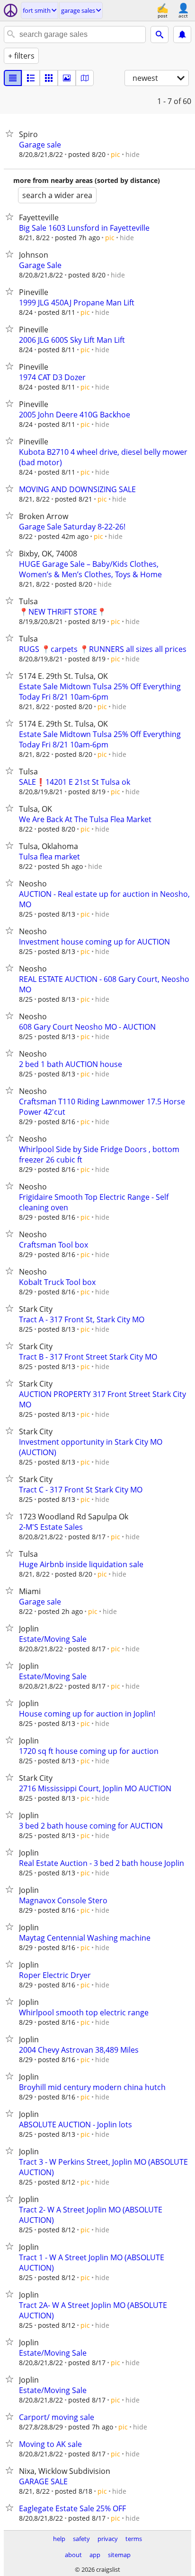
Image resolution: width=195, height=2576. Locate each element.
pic (115, 154)
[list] (13, 78)
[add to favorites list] (11, 133)
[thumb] (31, 78)
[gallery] (67, 78)
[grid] (49, 78)
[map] (85, 78)
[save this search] (182, 35)
